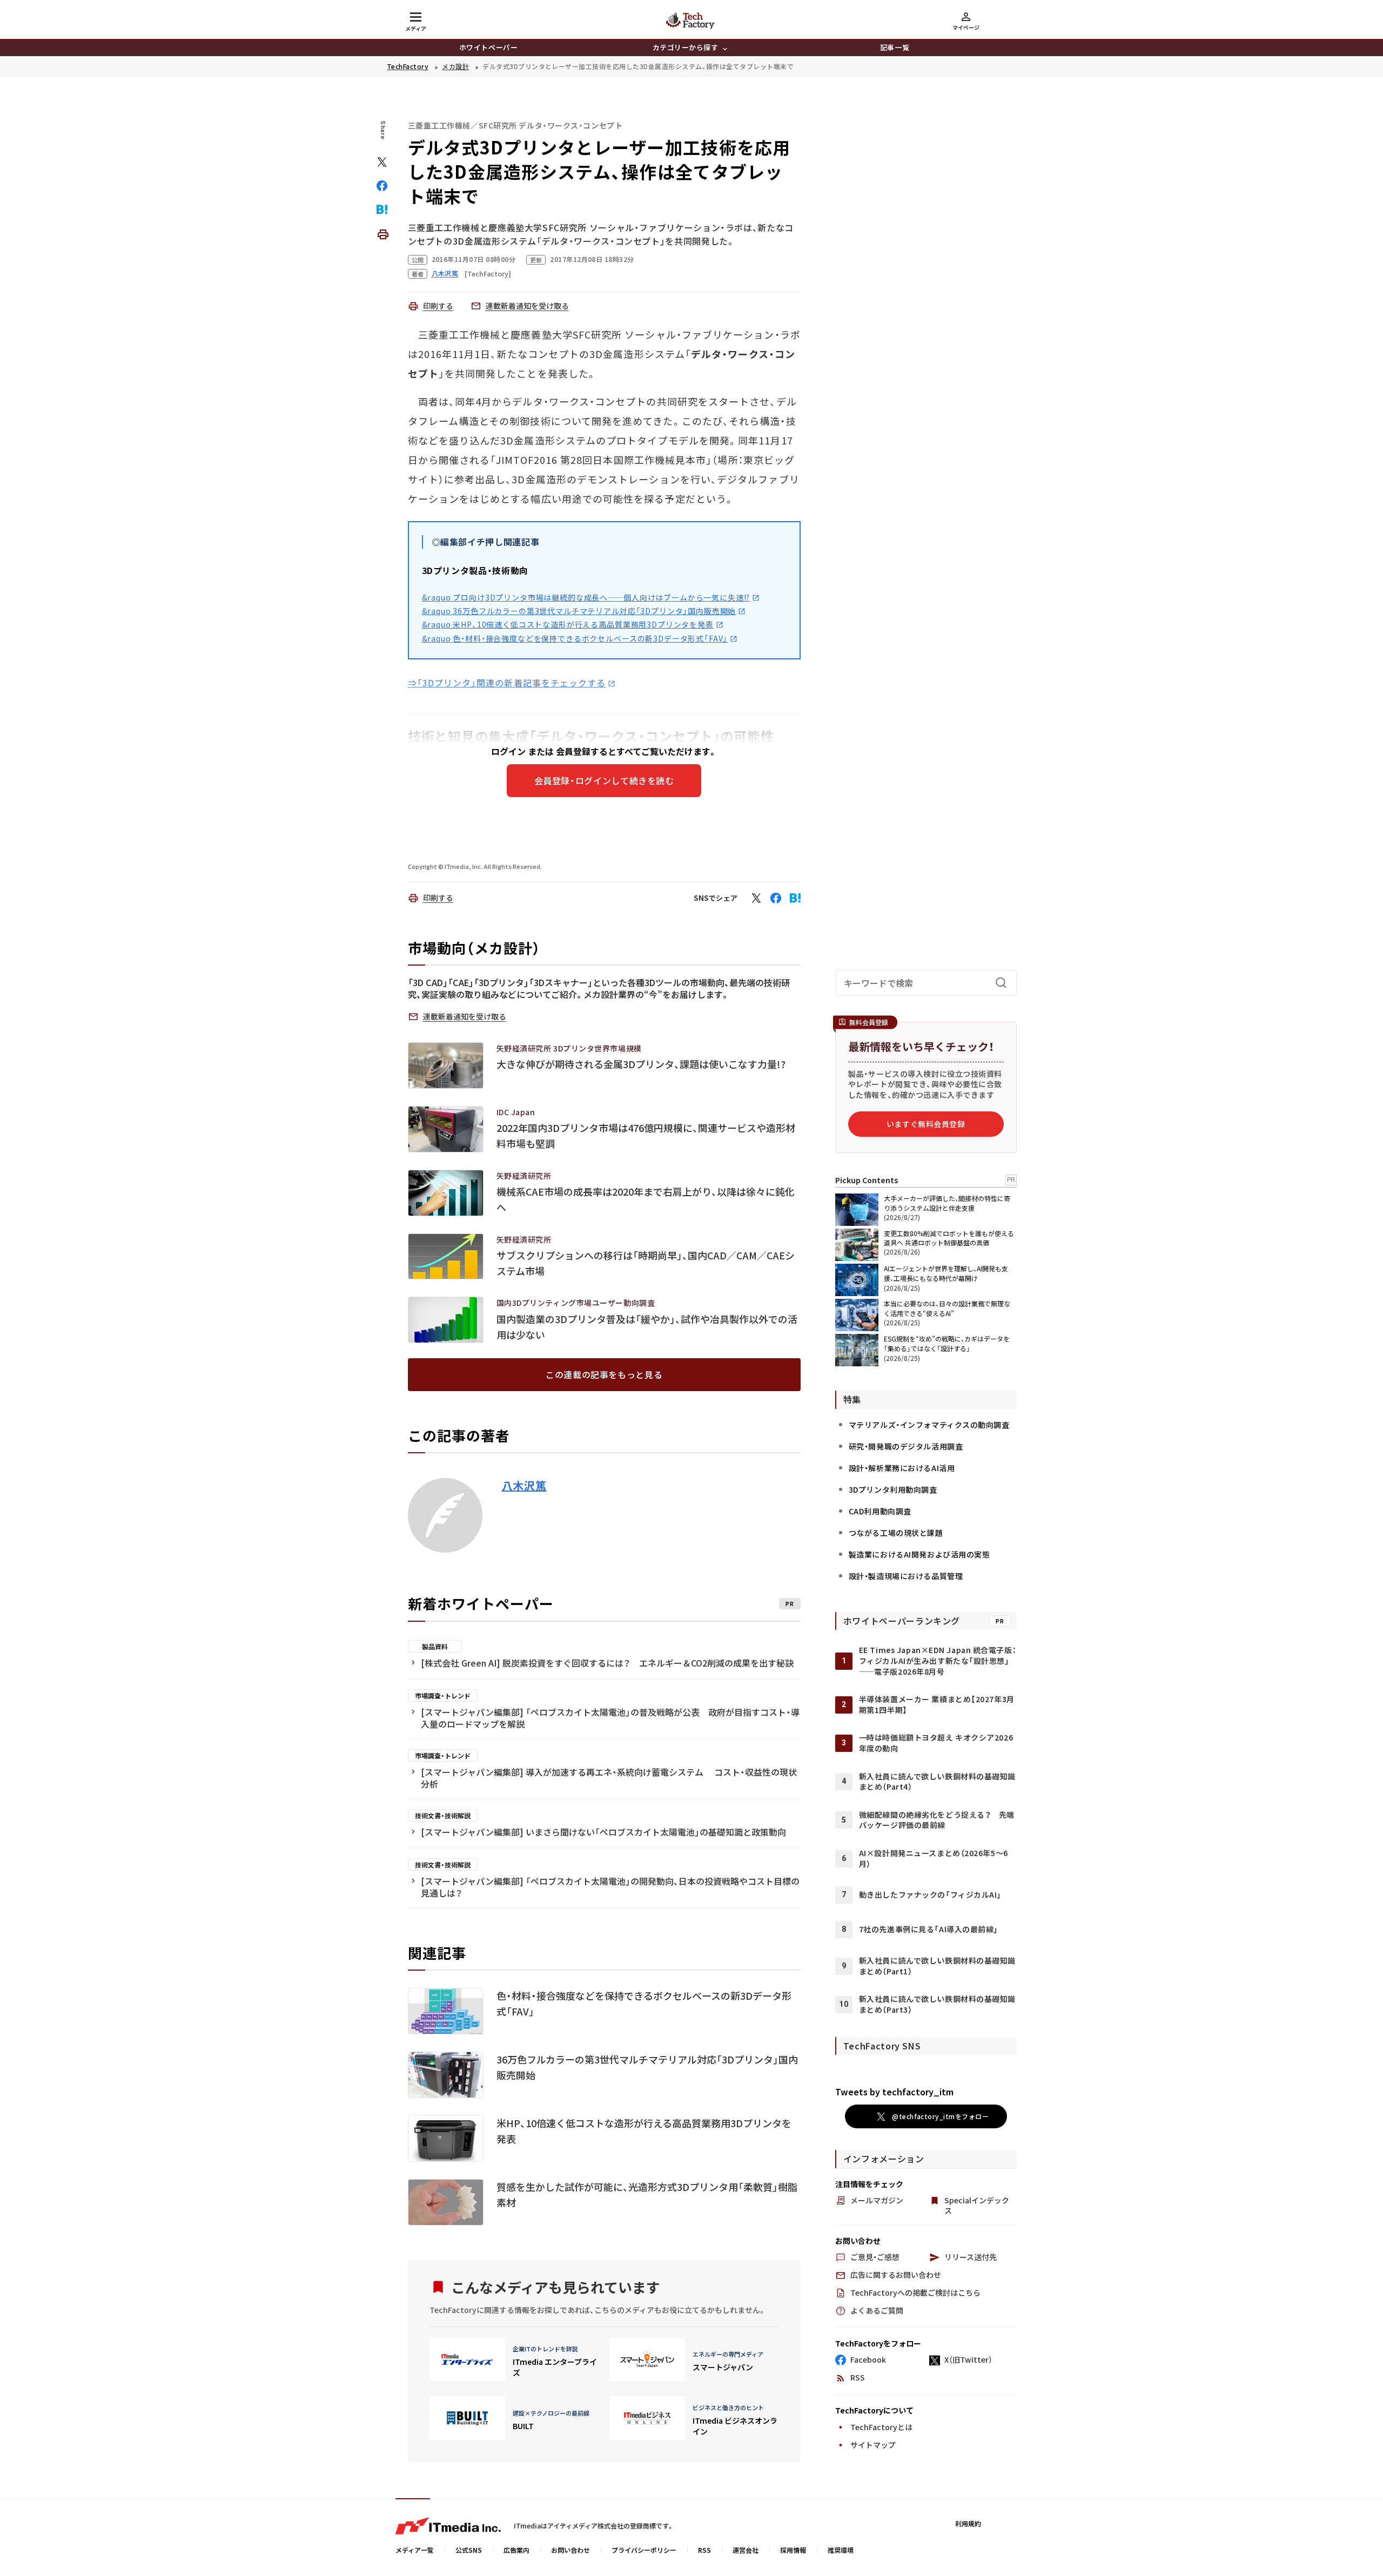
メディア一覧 (415, 2550)
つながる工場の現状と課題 (896, 1533)
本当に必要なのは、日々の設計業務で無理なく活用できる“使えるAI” (947, 1308)
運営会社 (746, 2550)
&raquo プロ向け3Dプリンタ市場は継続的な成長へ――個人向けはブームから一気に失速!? (586, 597)
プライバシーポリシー (644, 2550)
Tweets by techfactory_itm (894, 2092)
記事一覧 (895, 47)
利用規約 (968, 2523)
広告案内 (516, 2550)
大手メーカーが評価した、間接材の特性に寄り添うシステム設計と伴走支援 (947, 1203)
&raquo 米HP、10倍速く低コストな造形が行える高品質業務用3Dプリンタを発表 (568, 624)
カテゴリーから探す (686, 47)
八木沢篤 (524, 1486)
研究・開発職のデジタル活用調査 (906, 1446)
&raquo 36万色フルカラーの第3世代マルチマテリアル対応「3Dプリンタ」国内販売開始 (579, 611)
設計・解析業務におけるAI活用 (902, 1468)
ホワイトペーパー (488, 47)
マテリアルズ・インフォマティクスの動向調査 (929, 1425)
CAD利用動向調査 (880, 1511)
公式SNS (469, 2550)
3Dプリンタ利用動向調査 (893, 1489)
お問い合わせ (570, 2550)
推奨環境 (841, 2550)
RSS (704, 2550)
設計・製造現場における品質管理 (906, 1576)
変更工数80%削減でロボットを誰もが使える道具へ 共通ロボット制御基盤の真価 (949, 1238)
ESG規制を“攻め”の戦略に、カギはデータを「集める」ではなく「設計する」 (947, 1343)
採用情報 (793, 2550)
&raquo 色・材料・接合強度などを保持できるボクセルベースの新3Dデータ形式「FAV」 (575, 638)
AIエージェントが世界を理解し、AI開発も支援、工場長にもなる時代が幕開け (946, 1273)
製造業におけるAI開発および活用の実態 (919, 1554)
